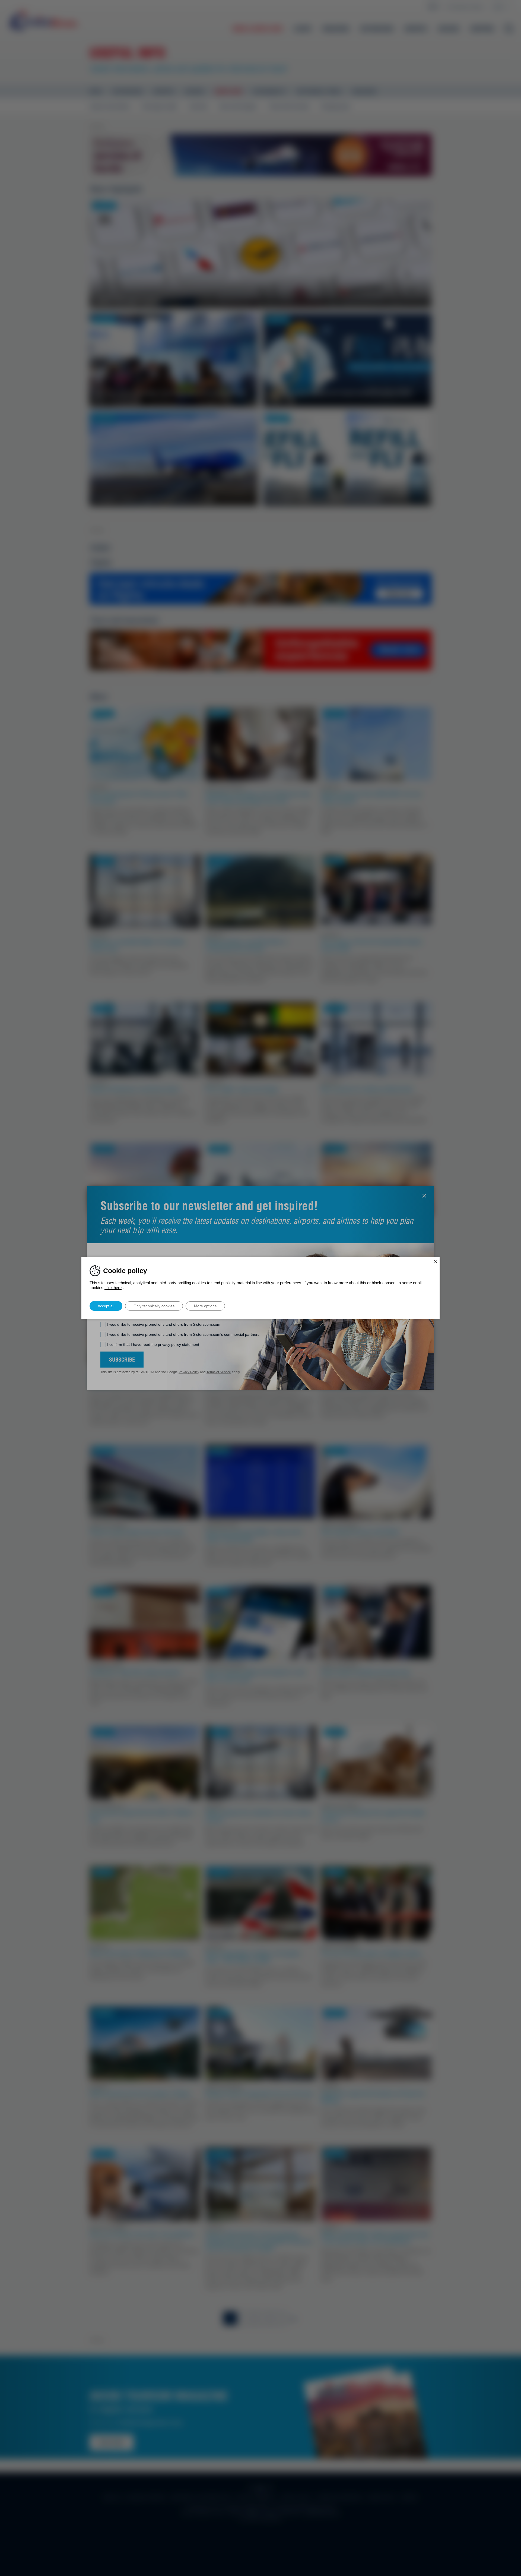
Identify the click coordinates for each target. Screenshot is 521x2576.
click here (113, 1288)
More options (205, 1306)
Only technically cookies (154, 1306)
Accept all (106, 1306)
